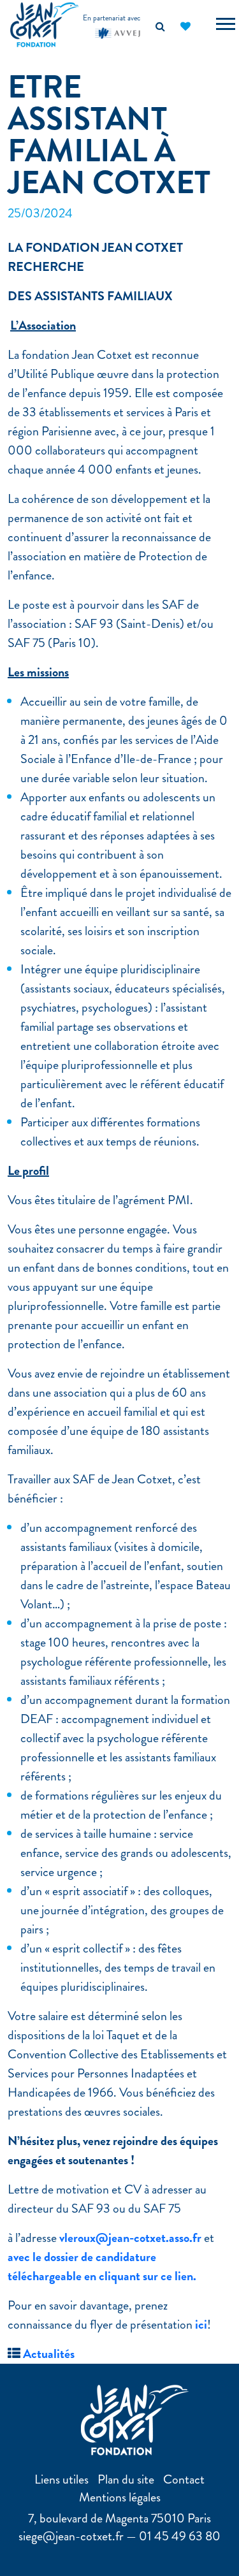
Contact (184, 2479)
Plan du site (126, 2479)
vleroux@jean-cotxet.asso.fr (130, 2238)
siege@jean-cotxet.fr (71, 2536)
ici (201, 2325)
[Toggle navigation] (226, 25)
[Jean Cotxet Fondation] (45, 23)
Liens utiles (62, 2479)
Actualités (49, 2354)
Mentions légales (120, 2497)
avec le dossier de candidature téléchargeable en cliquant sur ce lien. (102, 2267)
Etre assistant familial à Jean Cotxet (109, 135)
